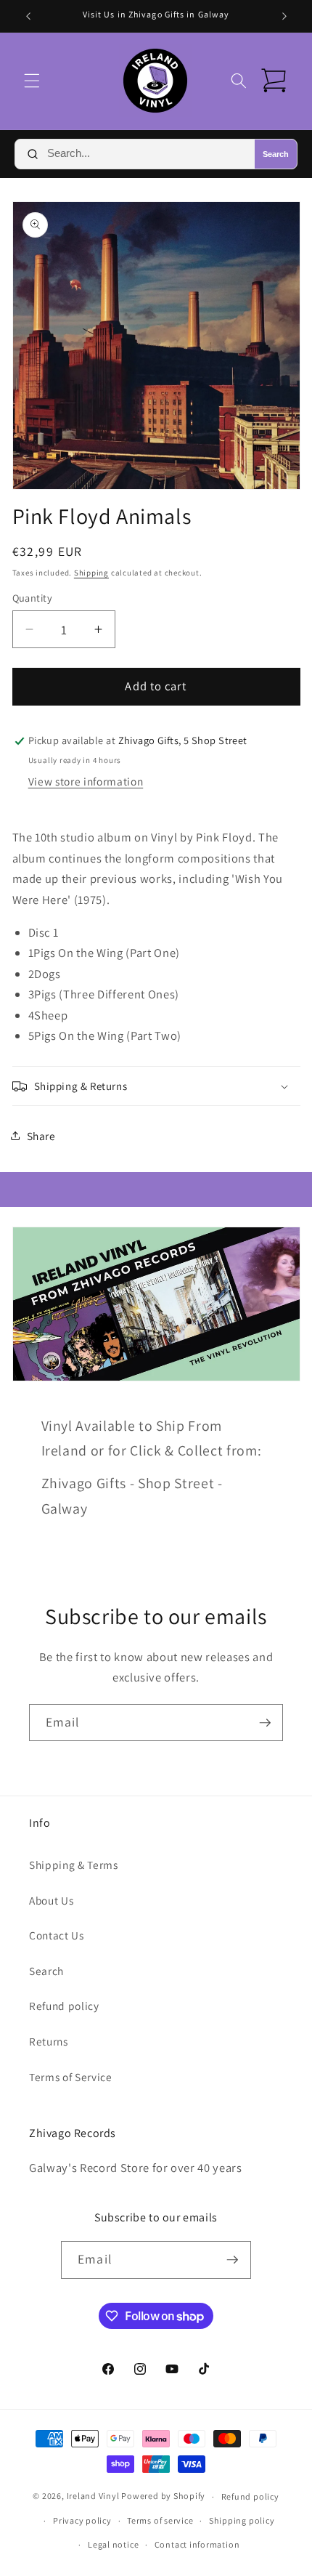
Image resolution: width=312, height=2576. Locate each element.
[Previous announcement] (28, 16)
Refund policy (64, 2006)
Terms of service (160, 2520)
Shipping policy (242, 2520)
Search (276, 154)
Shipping (91, 573)
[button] (32, 81)
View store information (86, 781)
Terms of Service (71, 2077)
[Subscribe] (265, 1723)
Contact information (197, 2544)
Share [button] (41, 1136)
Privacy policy (82, 2520)
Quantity (33, 598)
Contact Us (57, 1935)
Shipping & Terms (74, 1865)
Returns (49, 2041)
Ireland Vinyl (93, 2496)
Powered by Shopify (163, 2496)
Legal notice (113, 2544)
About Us (51, 1900)
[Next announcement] (284, 16)
